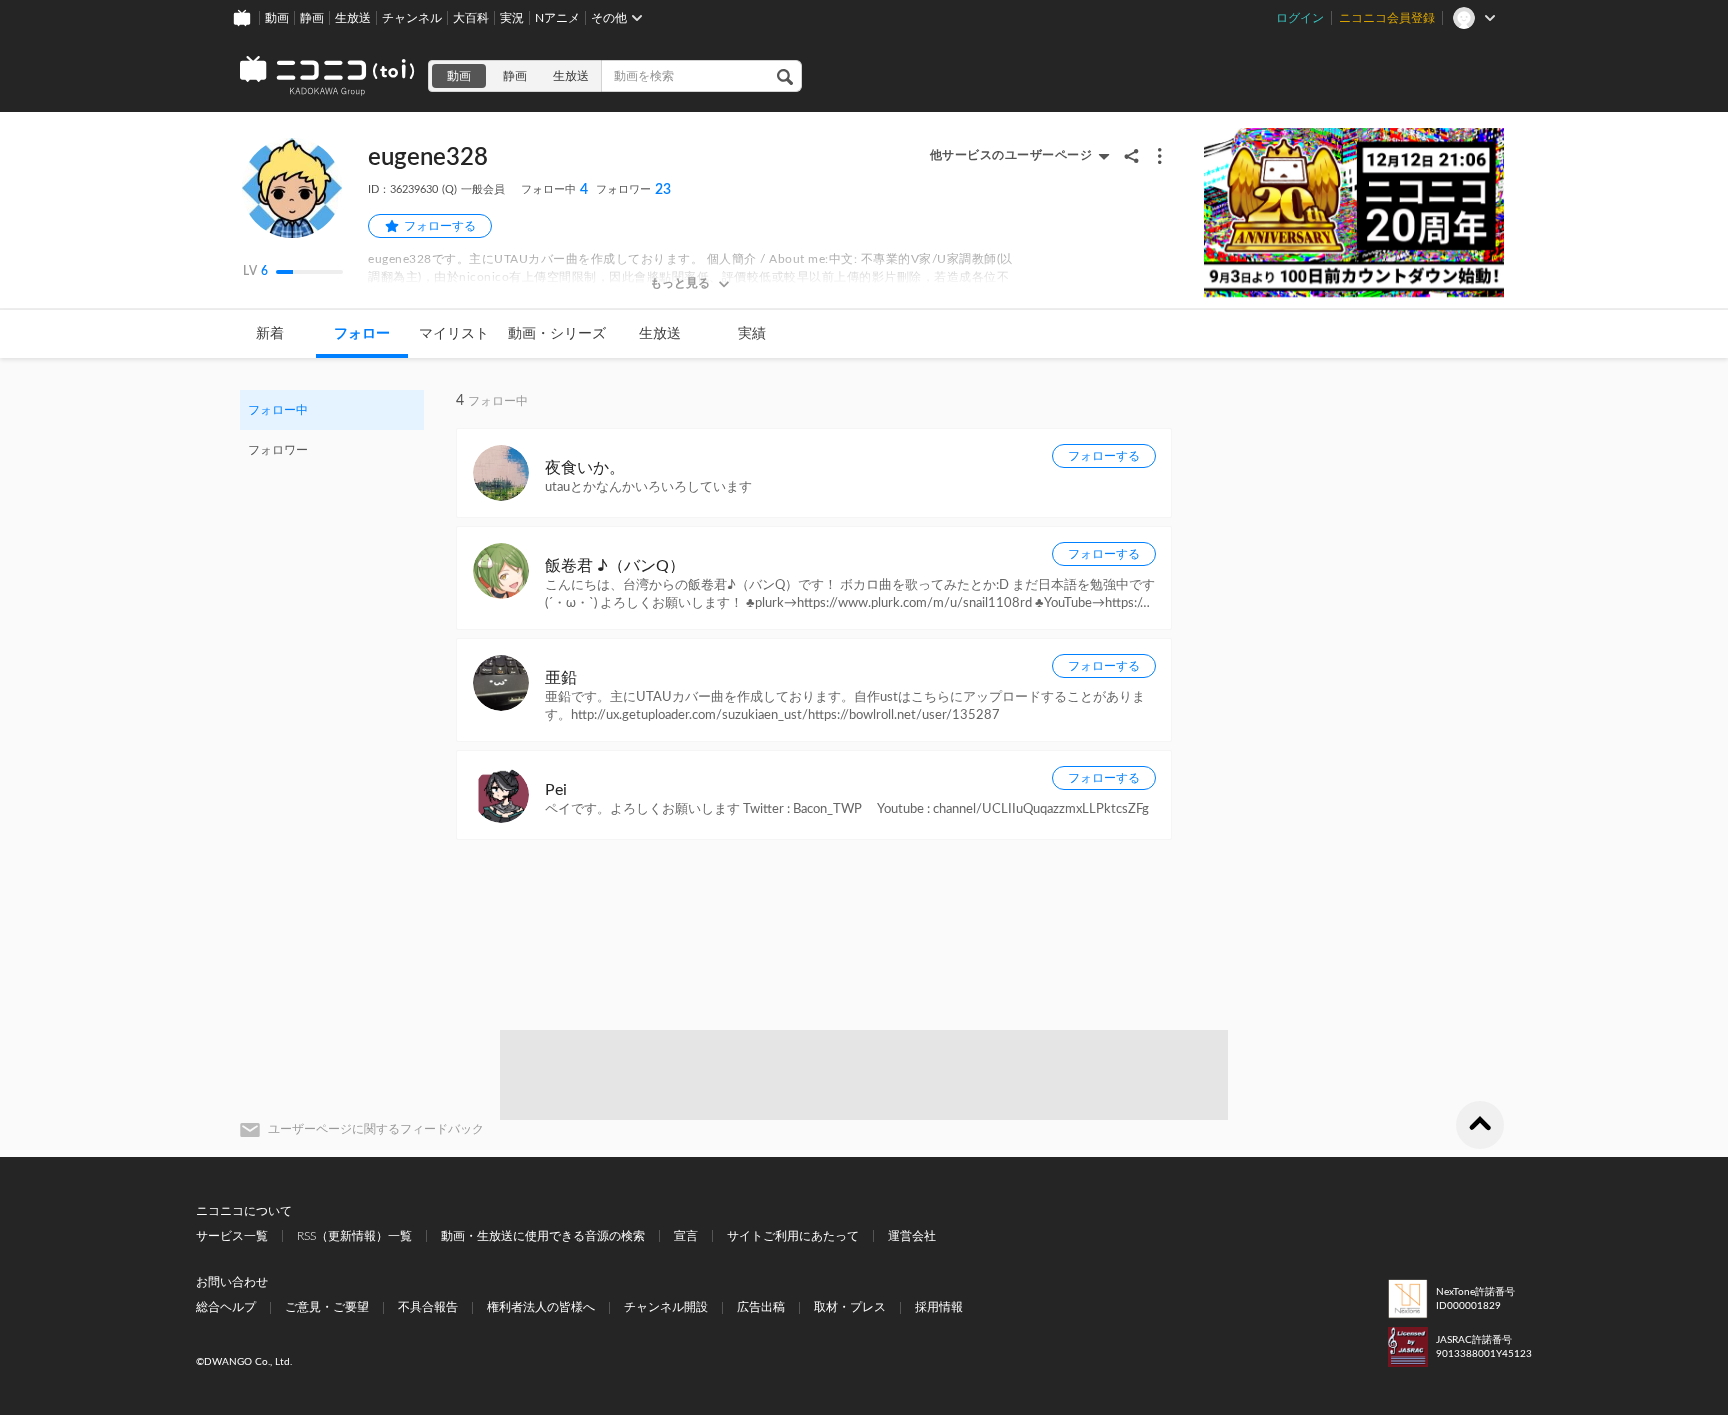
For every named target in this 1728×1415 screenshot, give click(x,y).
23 (633, 190)
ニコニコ (328, 76)
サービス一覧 (232, 1236)
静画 (312, 18)
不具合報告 (428, 1307)
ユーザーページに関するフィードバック (376, 1129)
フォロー (362, 334)
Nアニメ (557, 18)
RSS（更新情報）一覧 (354, 1236)
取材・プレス (850, 1307)
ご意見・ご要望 (327, 1307)
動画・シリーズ (557, 334)
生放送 (353, 18)
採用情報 (939, 1307)
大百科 (471, 18)
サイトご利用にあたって (793, 1236)
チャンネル (412, 18)
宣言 (686, 1236)
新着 (270, 334)
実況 (512, 18)
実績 (752, 334)
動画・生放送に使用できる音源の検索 (543, 1236)
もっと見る (680, 283)
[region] (332, 430)
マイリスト (454, 334)
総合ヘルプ (226, 1307)
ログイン (1300, 18)
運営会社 (912, 1236)
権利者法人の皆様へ (541, 1307)
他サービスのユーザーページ (1011, 155)
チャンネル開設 (666, 1307)
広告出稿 (761, 1307)
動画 (277, 18)
